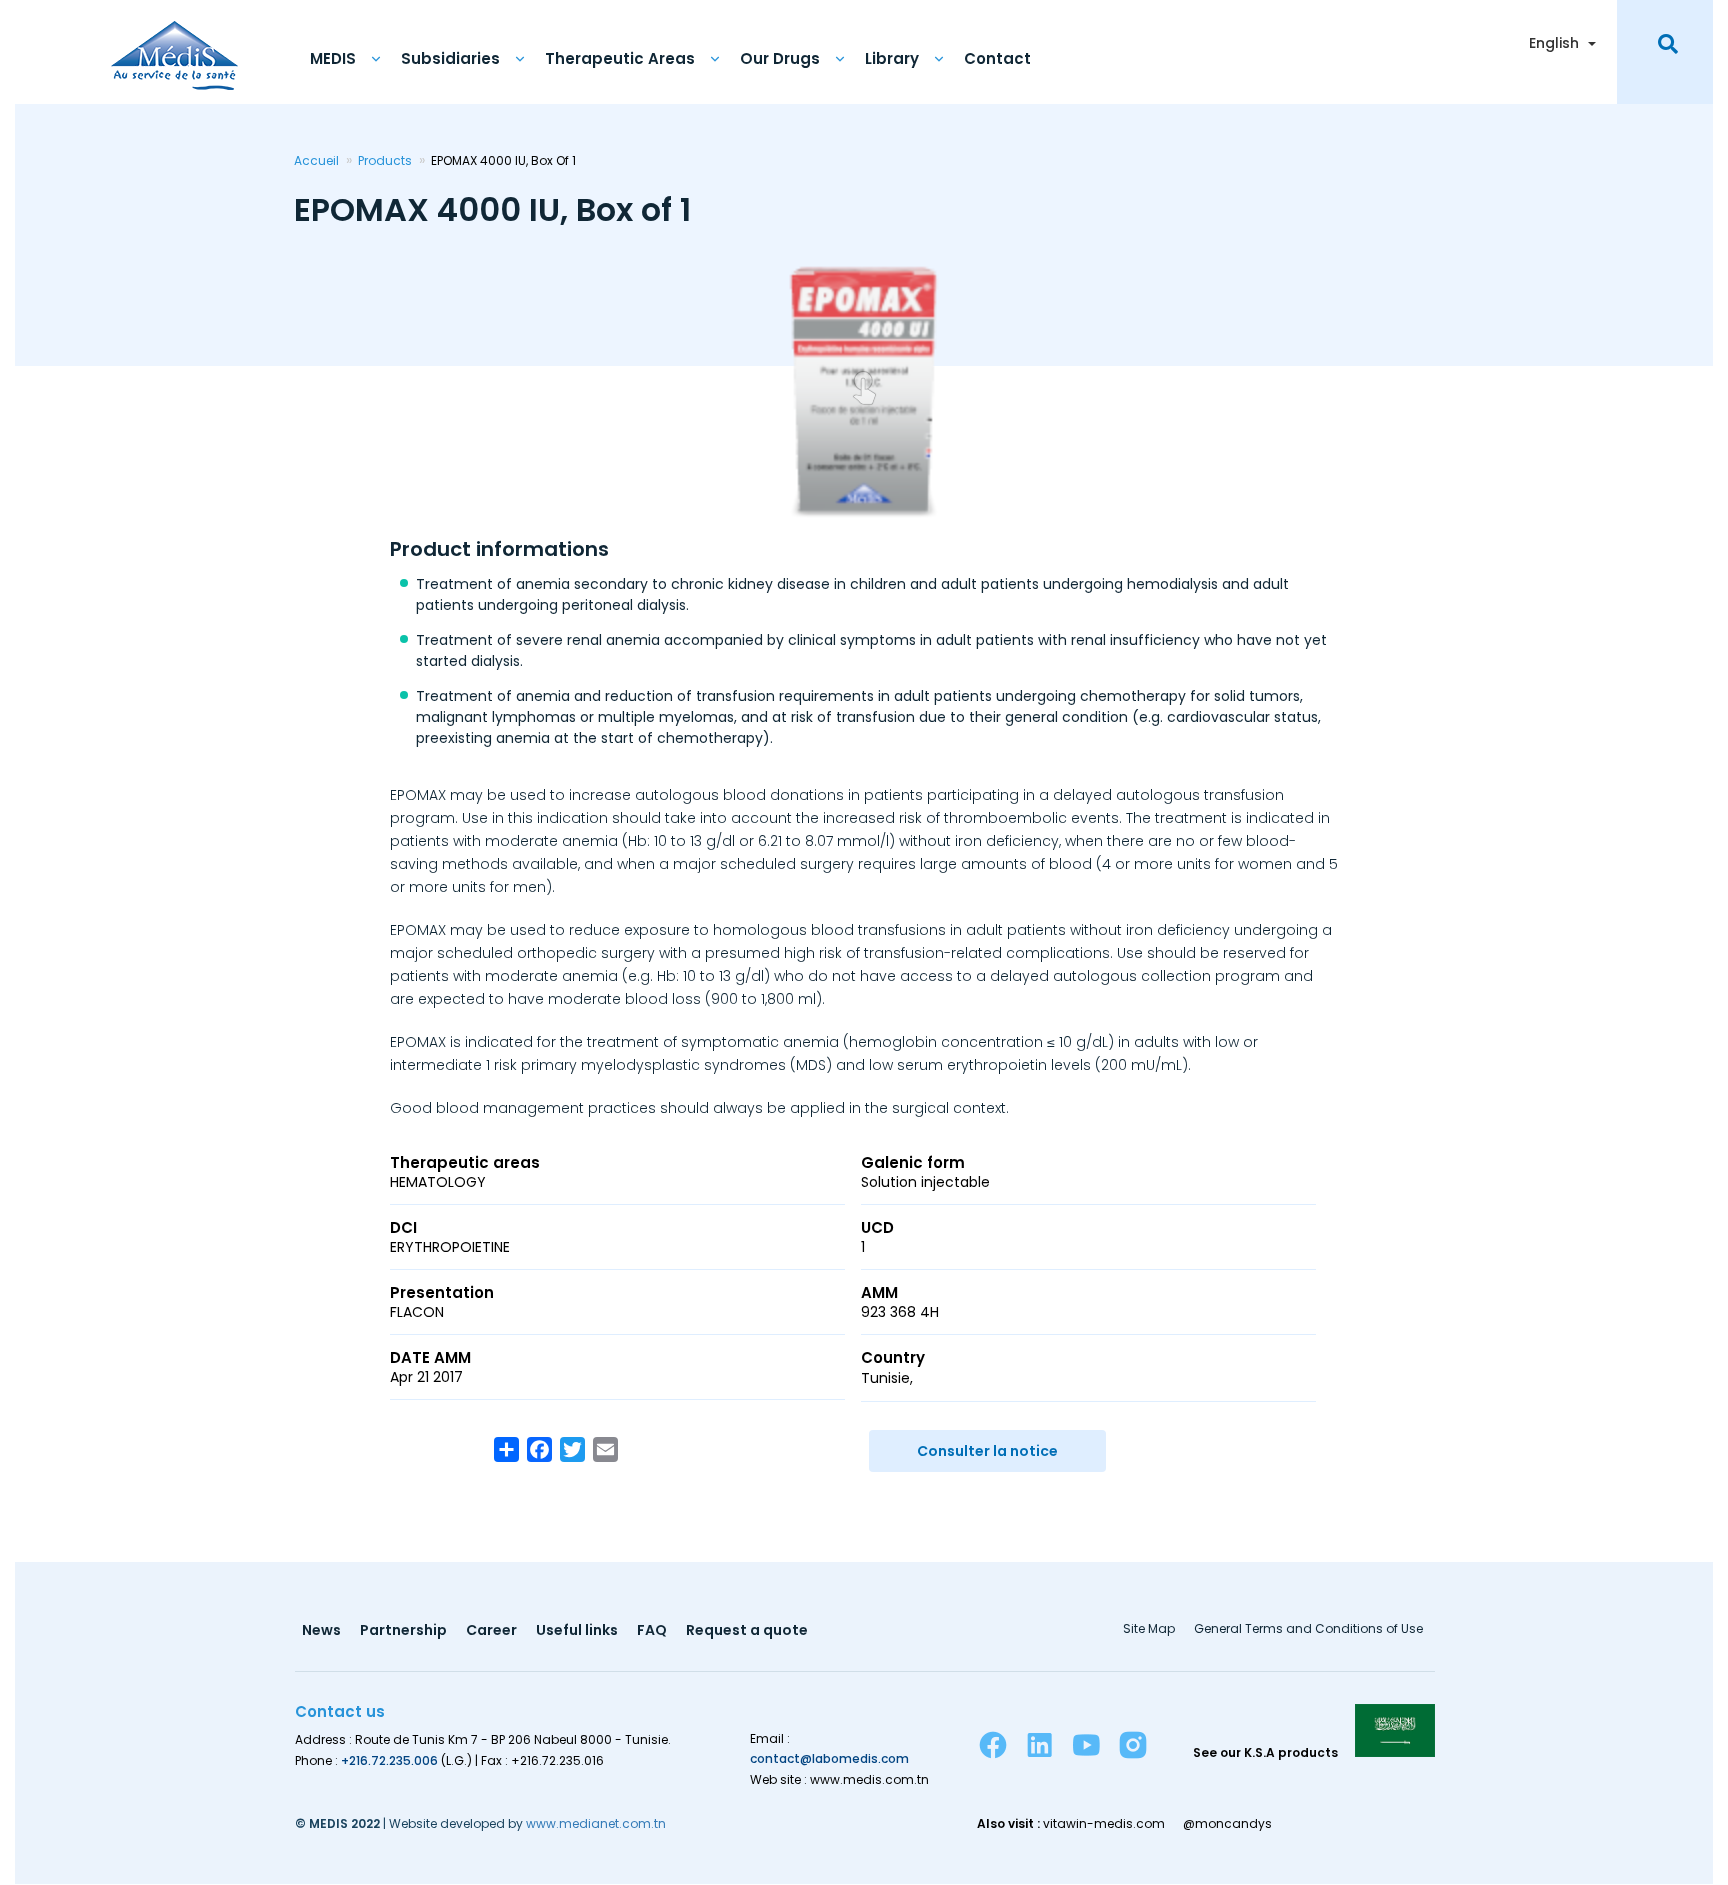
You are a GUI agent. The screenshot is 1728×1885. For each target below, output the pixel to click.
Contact (997, 58)
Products (385, 160)
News (321, 1631)
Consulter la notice (987, 1451)
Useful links (577, 1631)
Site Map (1149, 1630)
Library (892, 58)
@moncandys (1227, 1824)
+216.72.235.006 (389, 1760)
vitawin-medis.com (1104, 1824)
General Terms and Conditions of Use (1308, 1630)
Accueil (316, 160)
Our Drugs (780, 58)
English (1554, 43)
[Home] (174, 45)
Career (491, 1631)
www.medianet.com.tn (596, 1823)
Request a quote (747, 1631)
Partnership (403, 1631)
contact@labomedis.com (829, 1758)
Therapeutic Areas (620, 58)
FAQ (652, 1631)
